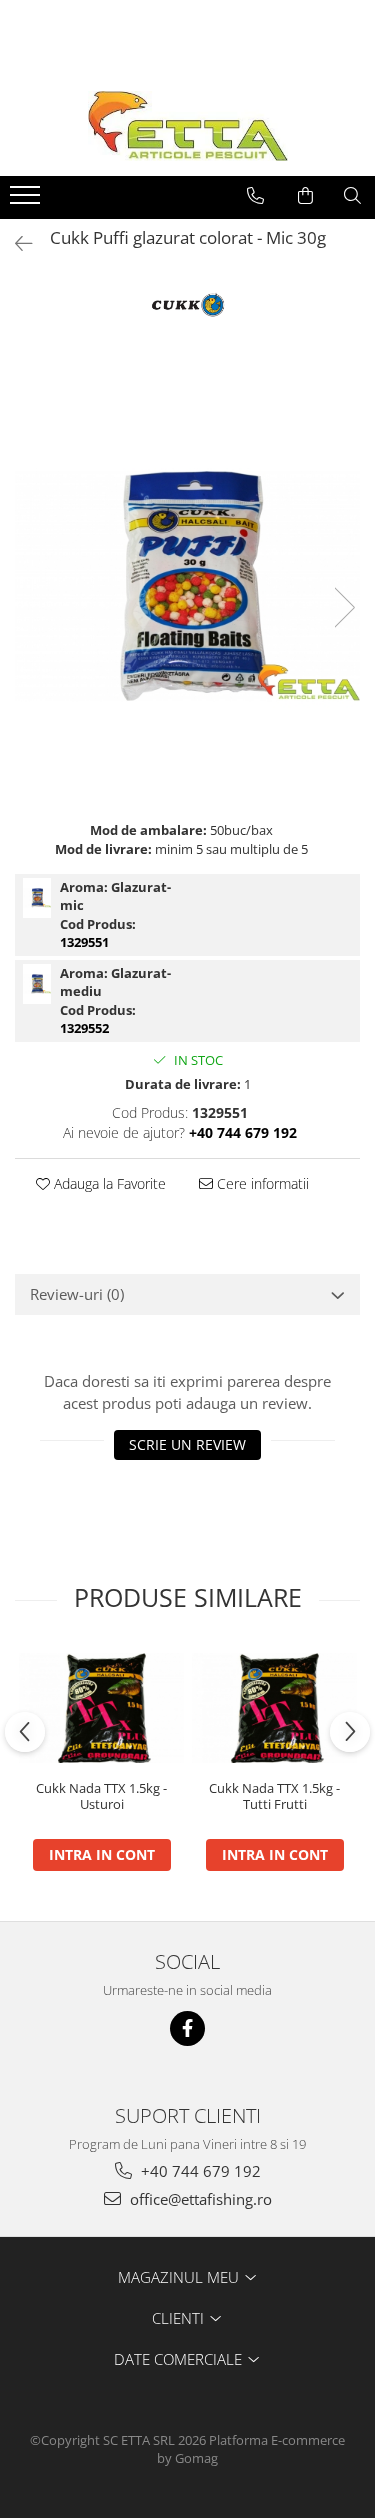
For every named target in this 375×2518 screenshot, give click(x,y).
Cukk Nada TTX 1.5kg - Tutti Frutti (274, 1797)
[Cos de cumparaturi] (305, 196)
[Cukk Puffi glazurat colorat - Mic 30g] (187, 586)
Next (344, 607)
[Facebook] (187, 2028)
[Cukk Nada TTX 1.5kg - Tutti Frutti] (274, 1708)
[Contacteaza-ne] (255, 196)
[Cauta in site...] (352, 196)
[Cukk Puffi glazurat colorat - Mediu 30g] (37, 984)
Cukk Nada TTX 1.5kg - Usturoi (101, 1797)
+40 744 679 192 (199, 2171)
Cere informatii (261, 1183)
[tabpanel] (187, 586)
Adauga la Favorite (108, 1183)
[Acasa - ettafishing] (188, 126)
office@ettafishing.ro (199, 2199)
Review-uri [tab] (77, 1294)
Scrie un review (187, 1444)
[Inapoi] (15, 243)
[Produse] (27, 201)
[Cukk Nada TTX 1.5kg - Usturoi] (101, 1708)
